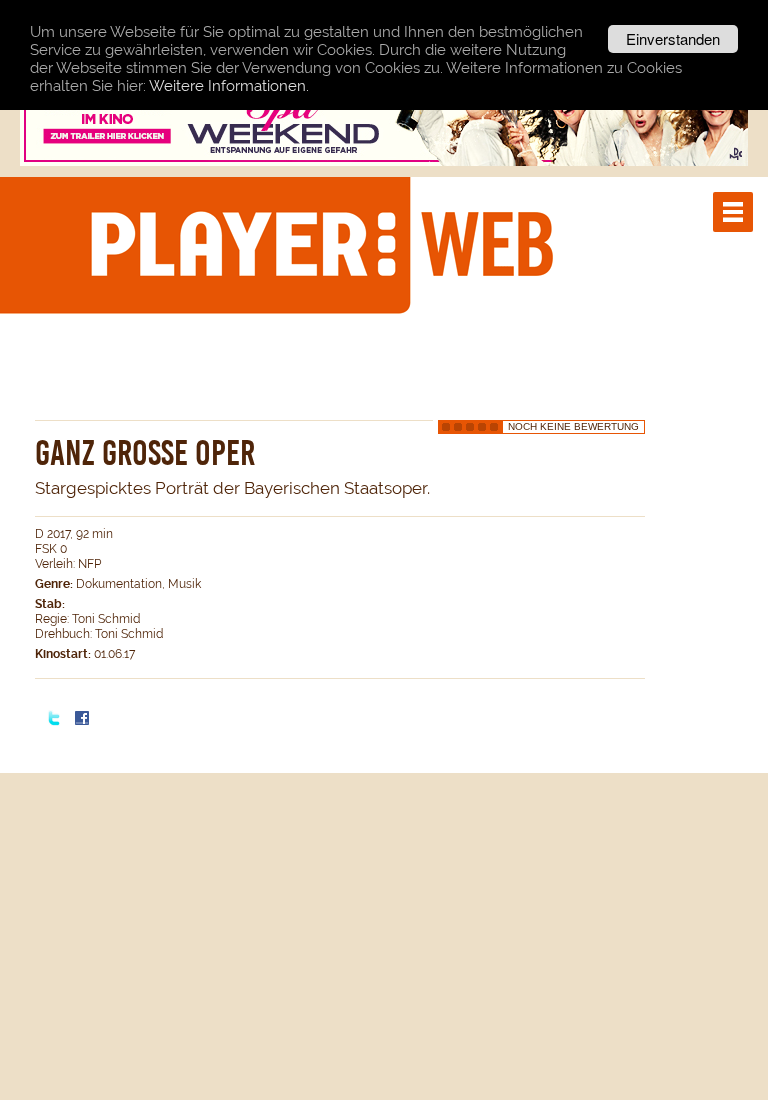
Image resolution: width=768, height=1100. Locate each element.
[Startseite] (321, 244)
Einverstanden (673, 38)
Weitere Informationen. (229, 86)
